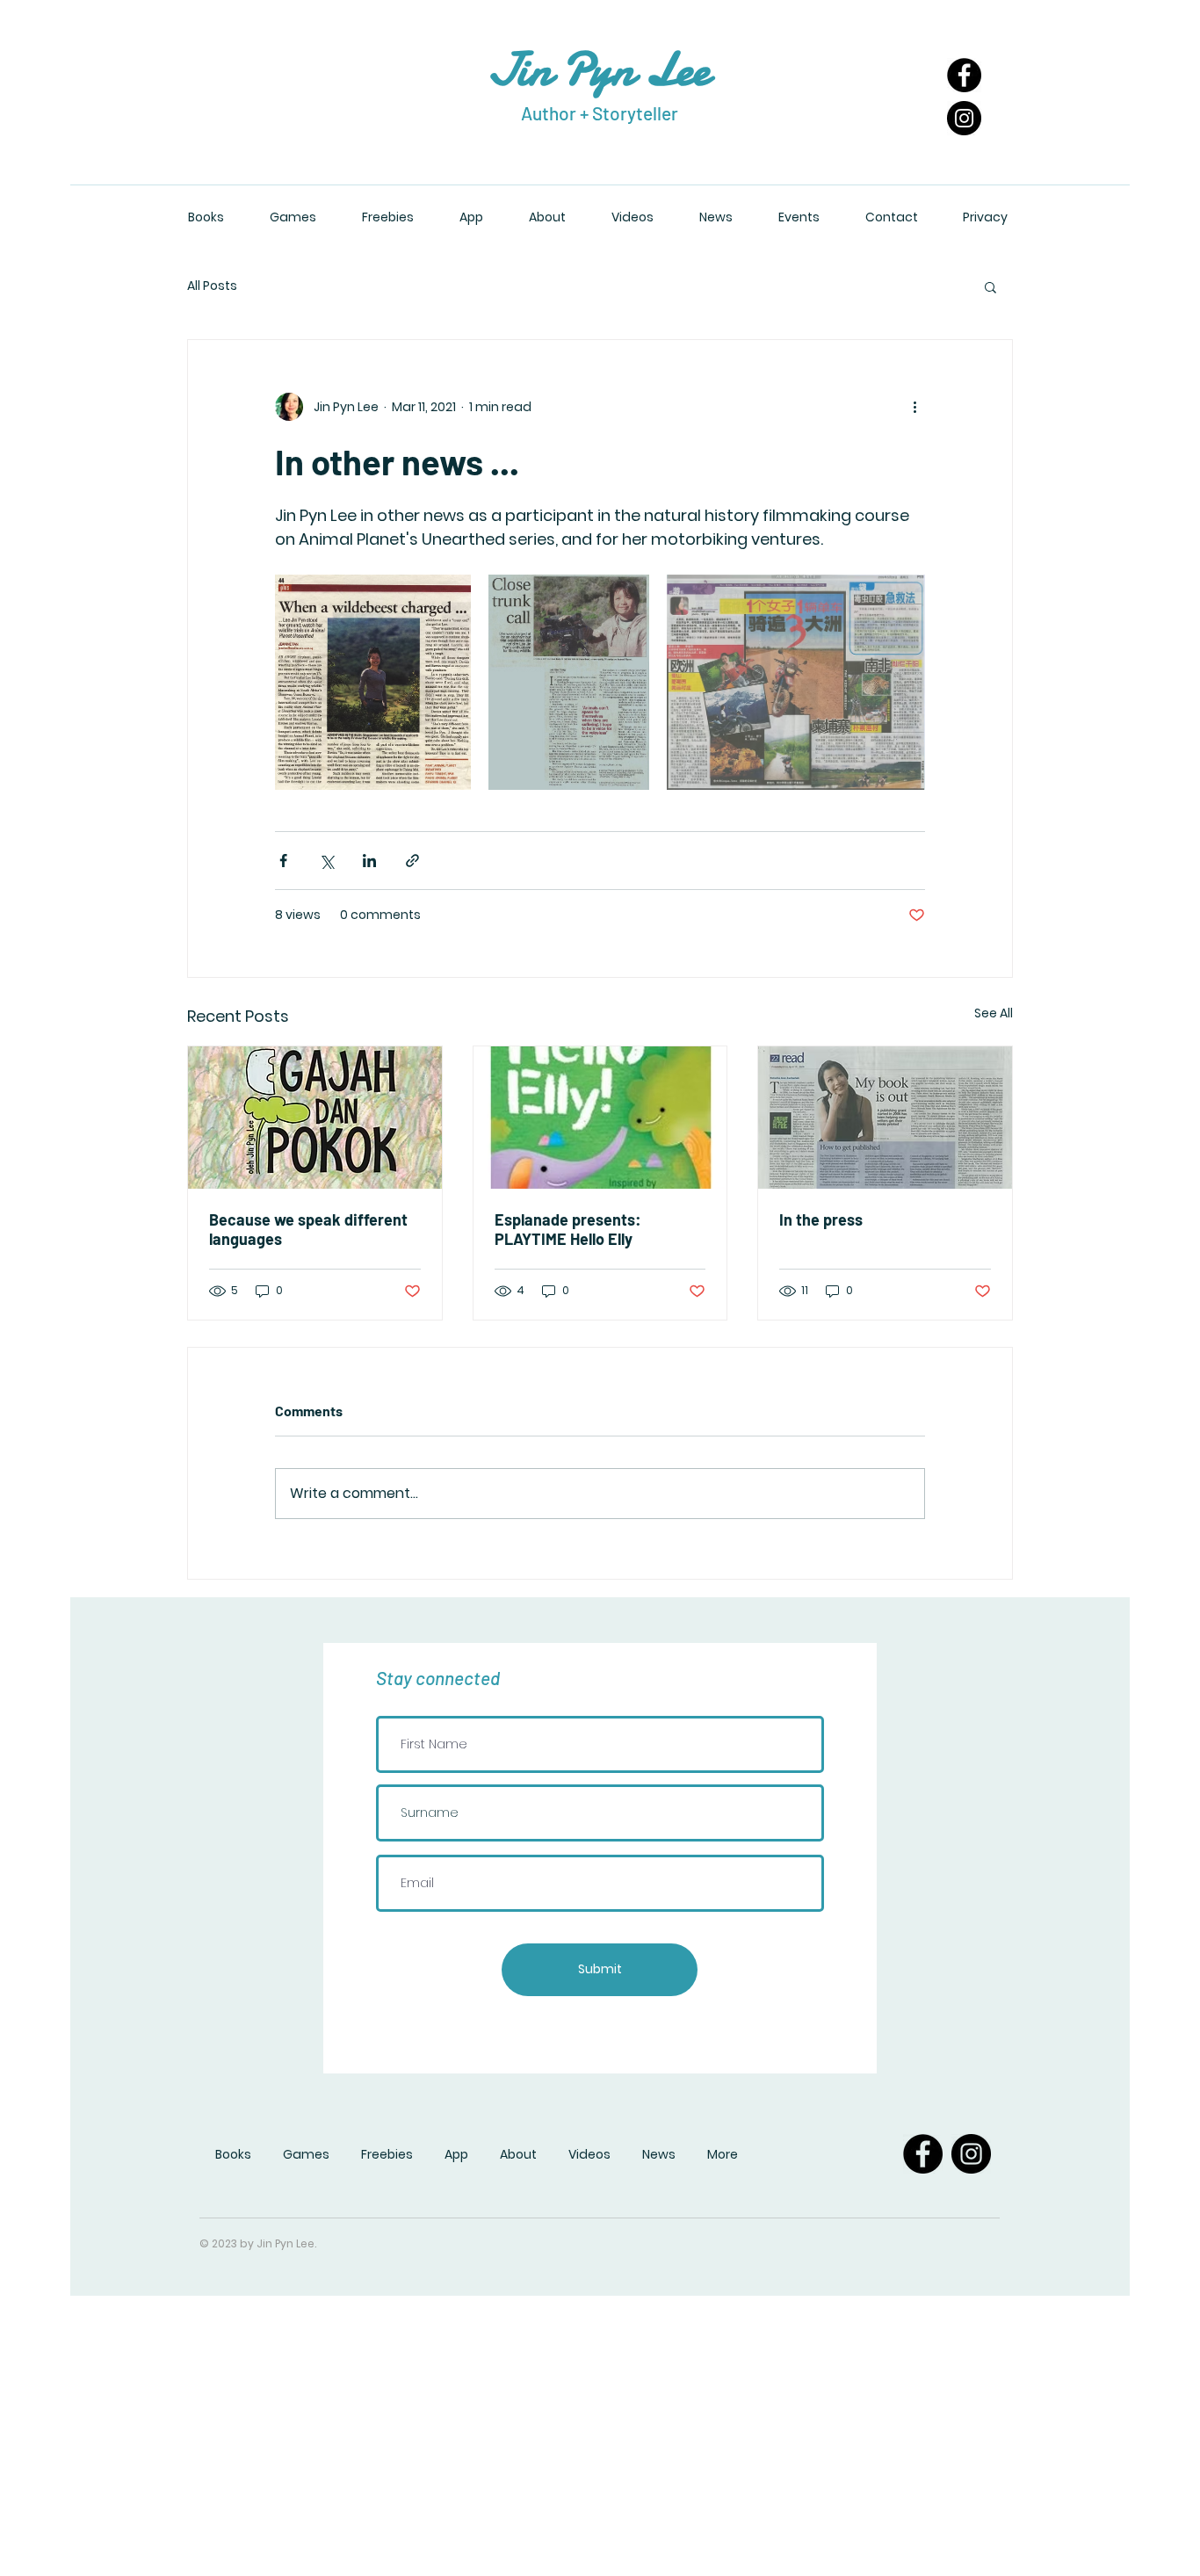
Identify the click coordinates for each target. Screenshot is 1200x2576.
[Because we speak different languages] (315, 1118)
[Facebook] (964, 75)
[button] (990, 286)
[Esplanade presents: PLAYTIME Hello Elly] (600, 1118)
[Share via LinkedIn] (369, 861)
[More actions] (914, 407)
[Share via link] (412, 861)
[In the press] (885, 1118)
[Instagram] (964, 118)
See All (994, 1013)
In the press (821, 1219)
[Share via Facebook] (283, 861)
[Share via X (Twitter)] (326, 861)
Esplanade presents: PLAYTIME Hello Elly (568, 1229)
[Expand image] (373, 682)
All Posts (212, 286)
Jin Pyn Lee (599, 69)
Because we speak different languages (308, 1229)
